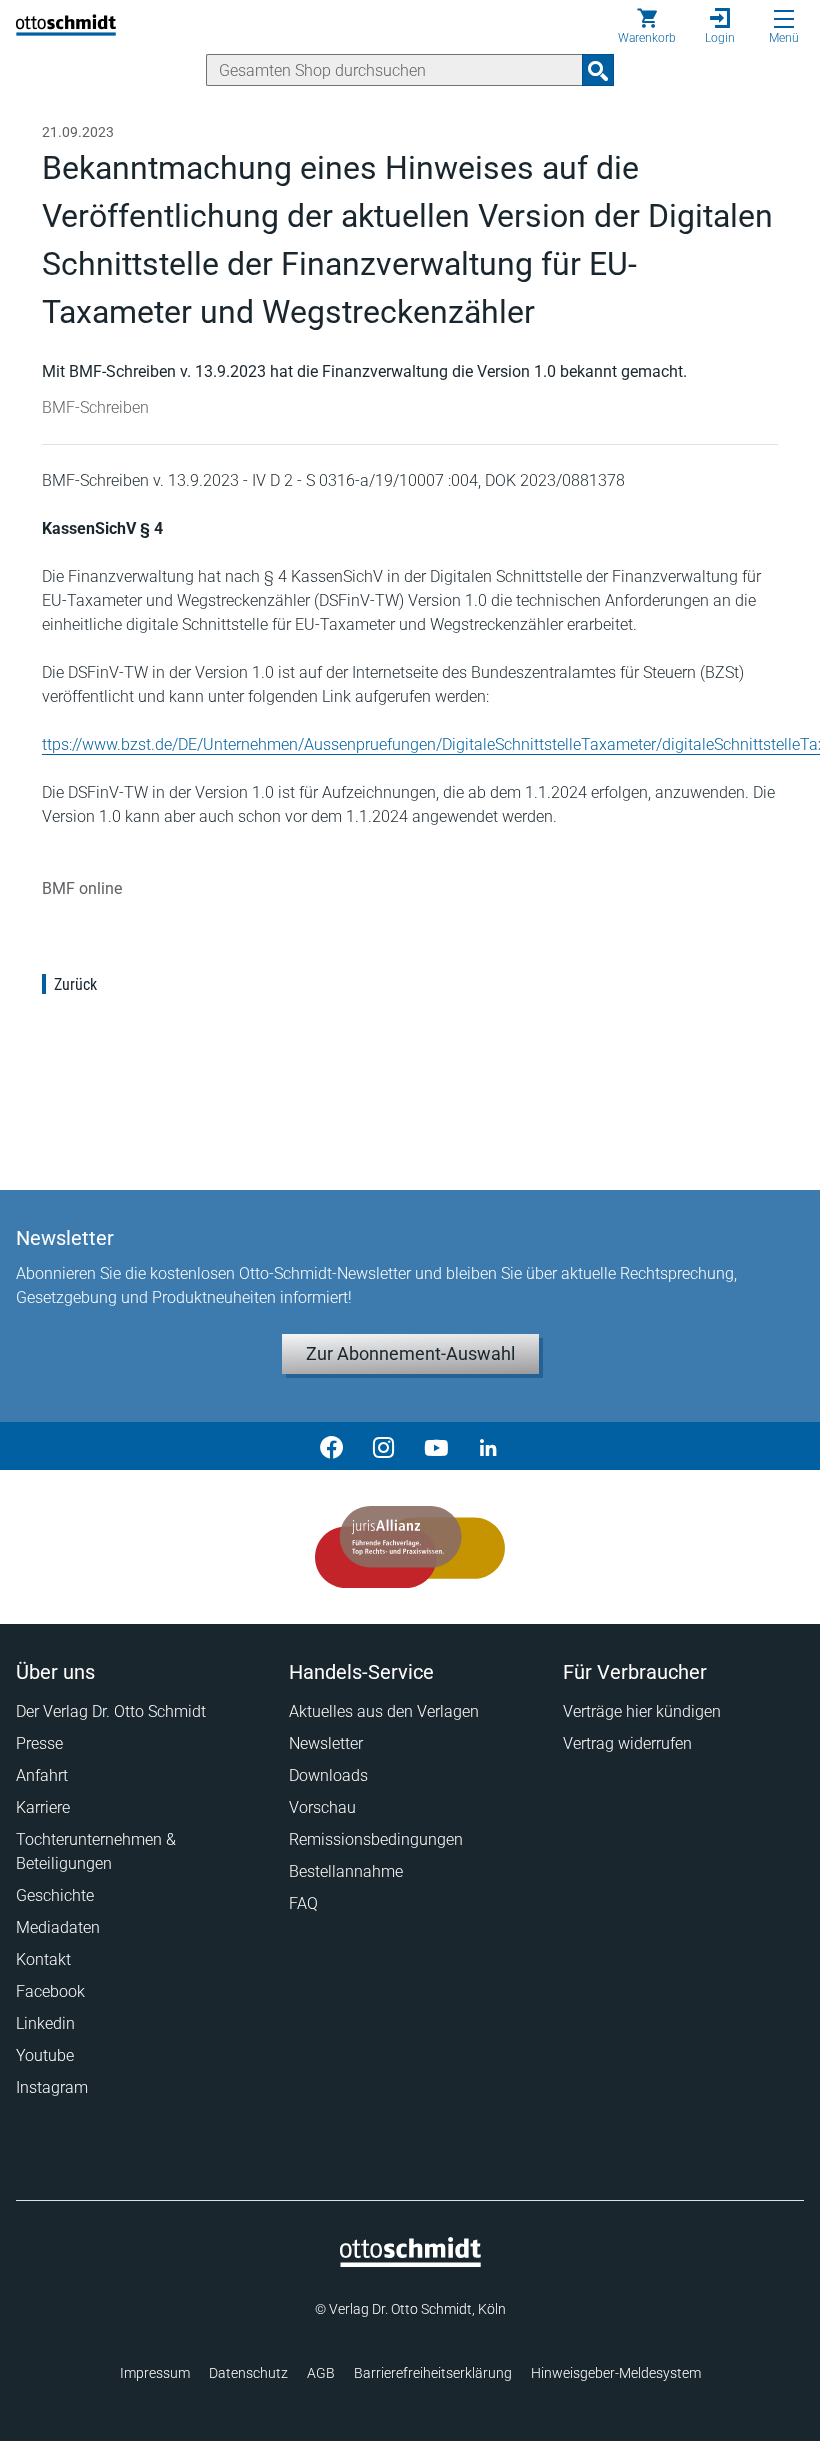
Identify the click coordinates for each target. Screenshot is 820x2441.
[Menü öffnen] (784, 19)
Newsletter (326, 1743)
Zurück (75, 984)
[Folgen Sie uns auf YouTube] (436, 1446)
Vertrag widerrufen (627, 1743)
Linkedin (45, 2023)
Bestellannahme (346, 1871)
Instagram (52, 2087)
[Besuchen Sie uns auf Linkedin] (488, 1446)
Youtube (45, 2055)
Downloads (328, 1775)
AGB (321, 2373)
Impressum (155, 2373)
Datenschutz (248, 2373)
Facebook (50, 1991)
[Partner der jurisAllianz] (410, 1547)
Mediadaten (58, 1927)
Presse (39, 1743)
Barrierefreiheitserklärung (433, 2373)
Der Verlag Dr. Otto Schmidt (111, 1711)
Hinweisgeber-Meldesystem (616, 2373)
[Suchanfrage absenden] (598, 70)
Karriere (43, 1807)
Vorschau (322, 1807)
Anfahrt (42, 1775)
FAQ (303, 1903)
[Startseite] (410, 2262)
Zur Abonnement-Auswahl (410, 1353)
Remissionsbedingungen (376, 1839)
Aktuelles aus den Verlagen (384, 1711)
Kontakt (43, 1959)
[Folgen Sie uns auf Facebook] (332, 1446)
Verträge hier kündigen (642, 1711)
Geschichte (55, 1895)
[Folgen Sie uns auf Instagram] (384, 1446)
